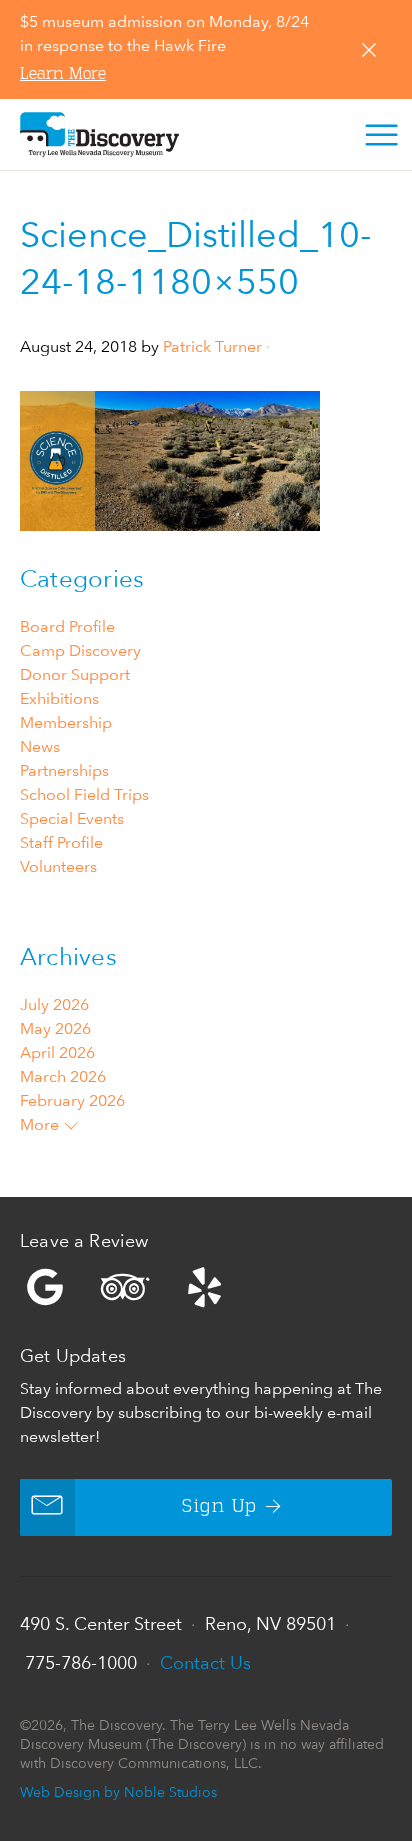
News (40, 746)
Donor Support (75, 674)
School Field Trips (84, 794)
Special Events (72, 818)
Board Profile (67, 626)
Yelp (206, 1287)
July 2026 (54, 1004)
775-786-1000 (81, 1662)
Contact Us (205, 1662)
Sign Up (219, 1507)
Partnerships (64, 770)
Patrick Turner (212, 346)
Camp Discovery (80, 650)
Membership (66, 722)
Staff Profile (61, 842)
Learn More (63, 75)
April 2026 (57, 1052)
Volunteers (58, 866)
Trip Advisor (125, 1287)
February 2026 (72, 1100)
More (41, 1124)
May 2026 (55, 1028)
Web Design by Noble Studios (118, 1791)
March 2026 (63, 1076)
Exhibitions (59, 698)
